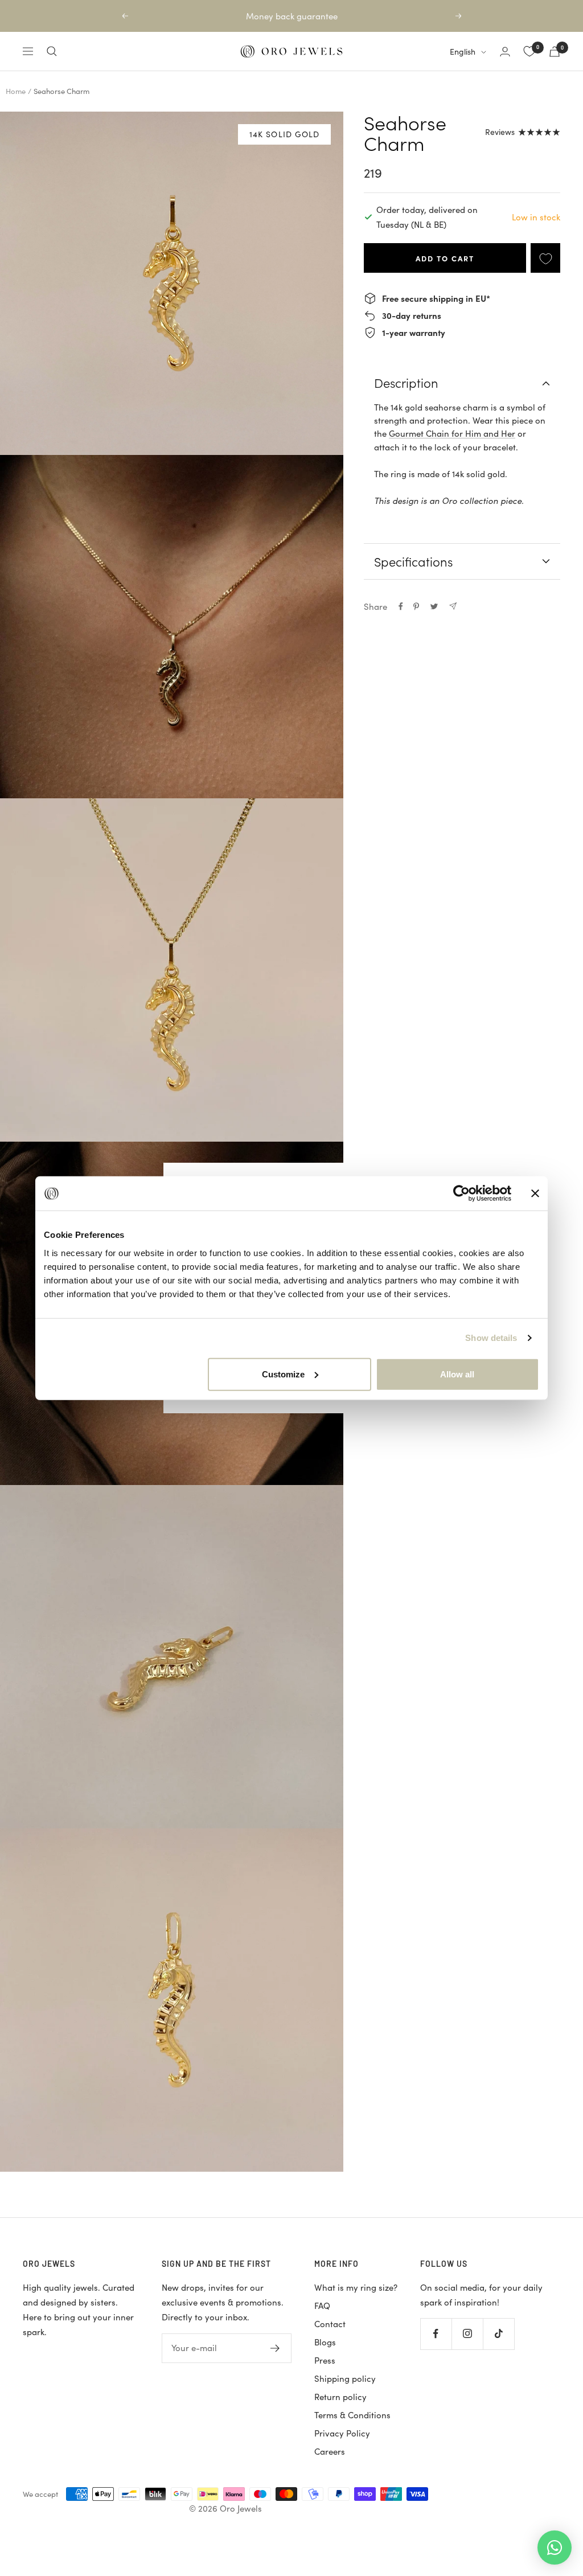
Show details (491, 1338)
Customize (283, 1374)
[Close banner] (535, 1193)
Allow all (457, 1374)
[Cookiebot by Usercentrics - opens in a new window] (461, 1193)
